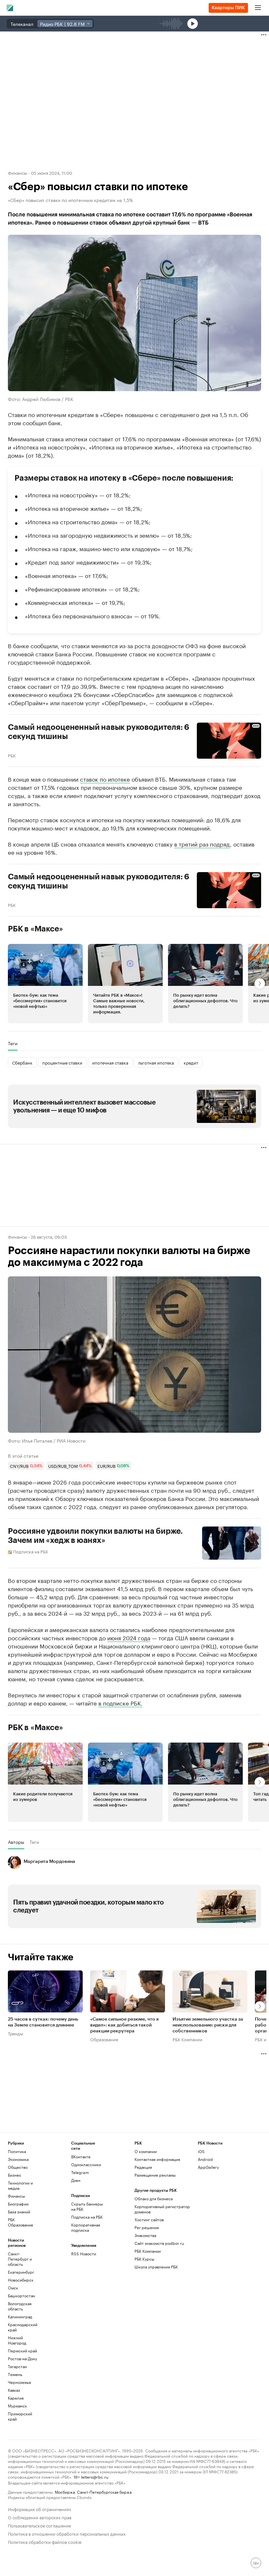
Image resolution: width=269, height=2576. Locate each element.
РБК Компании (187, 2039)
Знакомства (145, 2235)
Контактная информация (157, 2159)
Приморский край (20, 2416)
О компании (146, 2151)
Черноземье (20, 2382)
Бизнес (15, 2175)
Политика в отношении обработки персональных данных (67, 2533)
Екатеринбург (21, 2272)
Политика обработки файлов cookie (45, 2541)
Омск (13, 2288)
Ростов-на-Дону (22, 2358)
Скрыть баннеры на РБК (87, 2206)
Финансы (17, 172)
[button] (45, 984)
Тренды (15, 2033)
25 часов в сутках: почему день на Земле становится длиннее (43, 2022)
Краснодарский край (23, 2327)
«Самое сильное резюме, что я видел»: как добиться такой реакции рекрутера (124, 2025)
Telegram (80, 2172)
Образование (104, 2039)
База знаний (19, 2212)
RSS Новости (84, 2254)
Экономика (18, 2159)
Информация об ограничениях (40, 2509)
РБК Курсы (144, 2259)
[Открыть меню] (258, 8)
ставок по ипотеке (105, 779)
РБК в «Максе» (35, 929)
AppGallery (208, 2167)
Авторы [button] (16, 1842)
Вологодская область (20, 2306)
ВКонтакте (81, 2157)
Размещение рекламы (155, 2175)
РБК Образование (21, 2222)
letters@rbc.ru (95, 2476)
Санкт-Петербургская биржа (104, 2492)
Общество (18, 2167)
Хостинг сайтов (149, 2219)
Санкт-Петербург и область (20, 2259)
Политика (17, 2151)
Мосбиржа (65, 2492)
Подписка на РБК (87, 2217)
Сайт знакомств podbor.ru (159, 2243)
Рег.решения (147, 2227)
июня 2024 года (129, 1637)
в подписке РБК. (120, 1703)
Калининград (20, 2316)
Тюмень (15, 2374)
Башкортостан (21, 2296)
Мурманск (17, 2406)
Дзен (76, 2180)
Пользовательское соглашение (39, 2525)
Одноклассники (86, 2164)
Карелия (16, 2398)
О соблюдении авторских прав (40, 2517)
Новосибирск (21, 2280)
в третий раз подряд (202, 844)
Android (205, 2159)
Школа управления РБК (156, 2267)
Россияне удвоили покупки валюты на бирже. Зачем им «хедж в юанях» (95, 1536)
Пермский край (22, 2351)
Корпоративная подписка (86, 2227)
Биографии (18, 2204)
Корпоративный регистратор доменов (162, 2209)
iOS (201, 2151)
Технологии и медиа (20, 2185)
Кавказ (14, 2390)
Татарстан (17, 2366)
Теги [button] (13, 1043)
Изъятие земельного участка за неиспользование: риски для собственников (208, 2025)
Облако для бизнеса (154, 2198)
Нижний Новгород (17, 2340)
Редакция (143, 2167)
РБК (12, 755)
